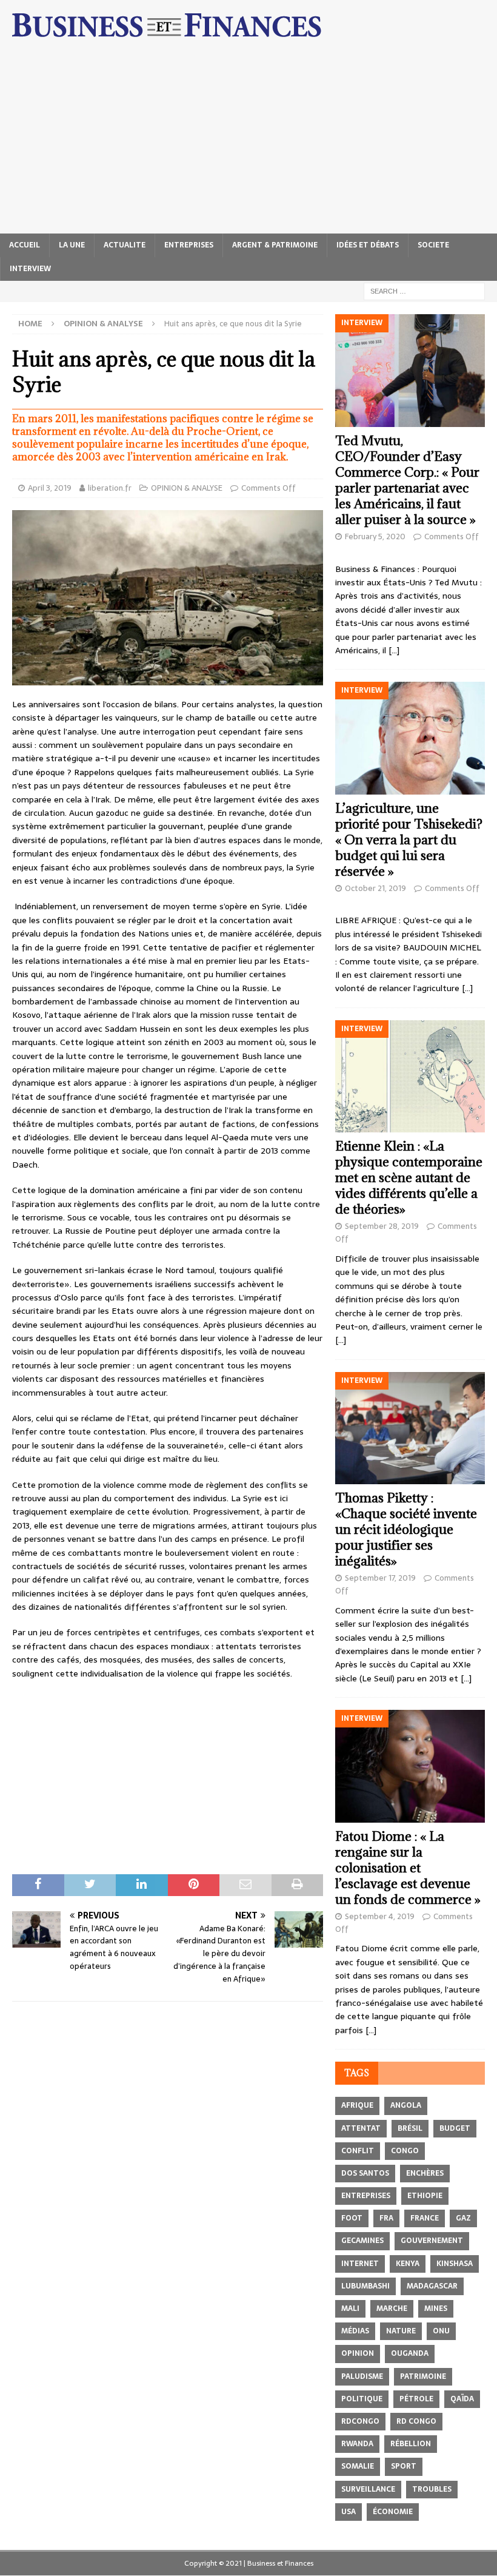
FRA (386, 2218)
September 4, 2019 (380, 1916)
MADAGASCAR (432, 2286)
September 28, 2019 (382, 1226)
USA (349, 2512)
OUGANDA (410, 2353)
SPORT (404, 2466)
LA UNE (72, 245)
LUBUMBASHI (365, 2286)
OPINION (358, 2353)
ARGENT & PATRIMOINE (275, 245)
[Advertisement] (248, 143)
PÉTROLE (416, 2399)
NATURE (401, 2331)
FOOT (352, 2218)
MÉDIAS (355, 2331)
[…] (394, 650)
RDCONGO (360, 2421)
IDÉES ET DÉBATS (368, 245)
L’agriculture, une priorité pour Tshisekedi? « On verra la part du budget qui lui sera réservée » (409, 840)
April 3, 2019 (50, 488)
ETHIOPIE (425, 2196)
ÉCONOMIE (393, 2512)
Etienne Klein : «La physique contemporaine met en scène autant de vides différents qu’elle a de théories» (409, 1178)
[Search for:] (424, 291)
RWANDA (357, 2444)
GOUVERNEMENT (432, 2241)
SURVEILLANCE (368, 2489)
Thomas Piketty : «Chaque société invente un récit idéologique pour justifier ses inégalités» (406, 1529)
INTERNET (360, 2264)
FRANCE (425, 2218)
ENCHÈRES (425, 2173)
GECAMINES (362, 2241)
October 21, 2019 (375, 888)
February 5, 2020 (375, 536)
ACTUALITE (125, 245)
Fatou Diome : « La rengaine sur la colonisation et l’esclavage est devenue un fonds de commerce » (408, 1868)
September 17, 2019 (380, 1578)
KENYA (408, 2264)
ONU (441, 2331)
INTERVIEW (30, 269)
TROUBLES (432, 2489)
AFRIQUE (357, 2105)
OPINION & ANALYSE (187, 488)
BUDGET (455, 2128)
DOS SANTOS (365, 2173)
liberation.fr (110, 488)
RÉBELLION (411, 2444)
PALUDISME (362, 2376)
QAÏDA (462, 2399)
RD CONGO (416, 2421)
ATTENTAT (361, 2128)
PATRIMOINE (423, 2376)
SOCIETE (433, 245)
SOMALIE (358, 2466)
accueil (25, 245)
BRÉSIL (410, 2128)
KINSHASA (455, 2264)
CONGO (405, 2151)
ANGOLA (406, 2105)
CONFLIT (358, 2151)
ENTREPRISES (189, 245)
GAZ (463, 2218)
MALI (350, 2309)
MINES (436, 2309)
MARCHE (392, 2309)
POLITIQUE (362, 2399)
